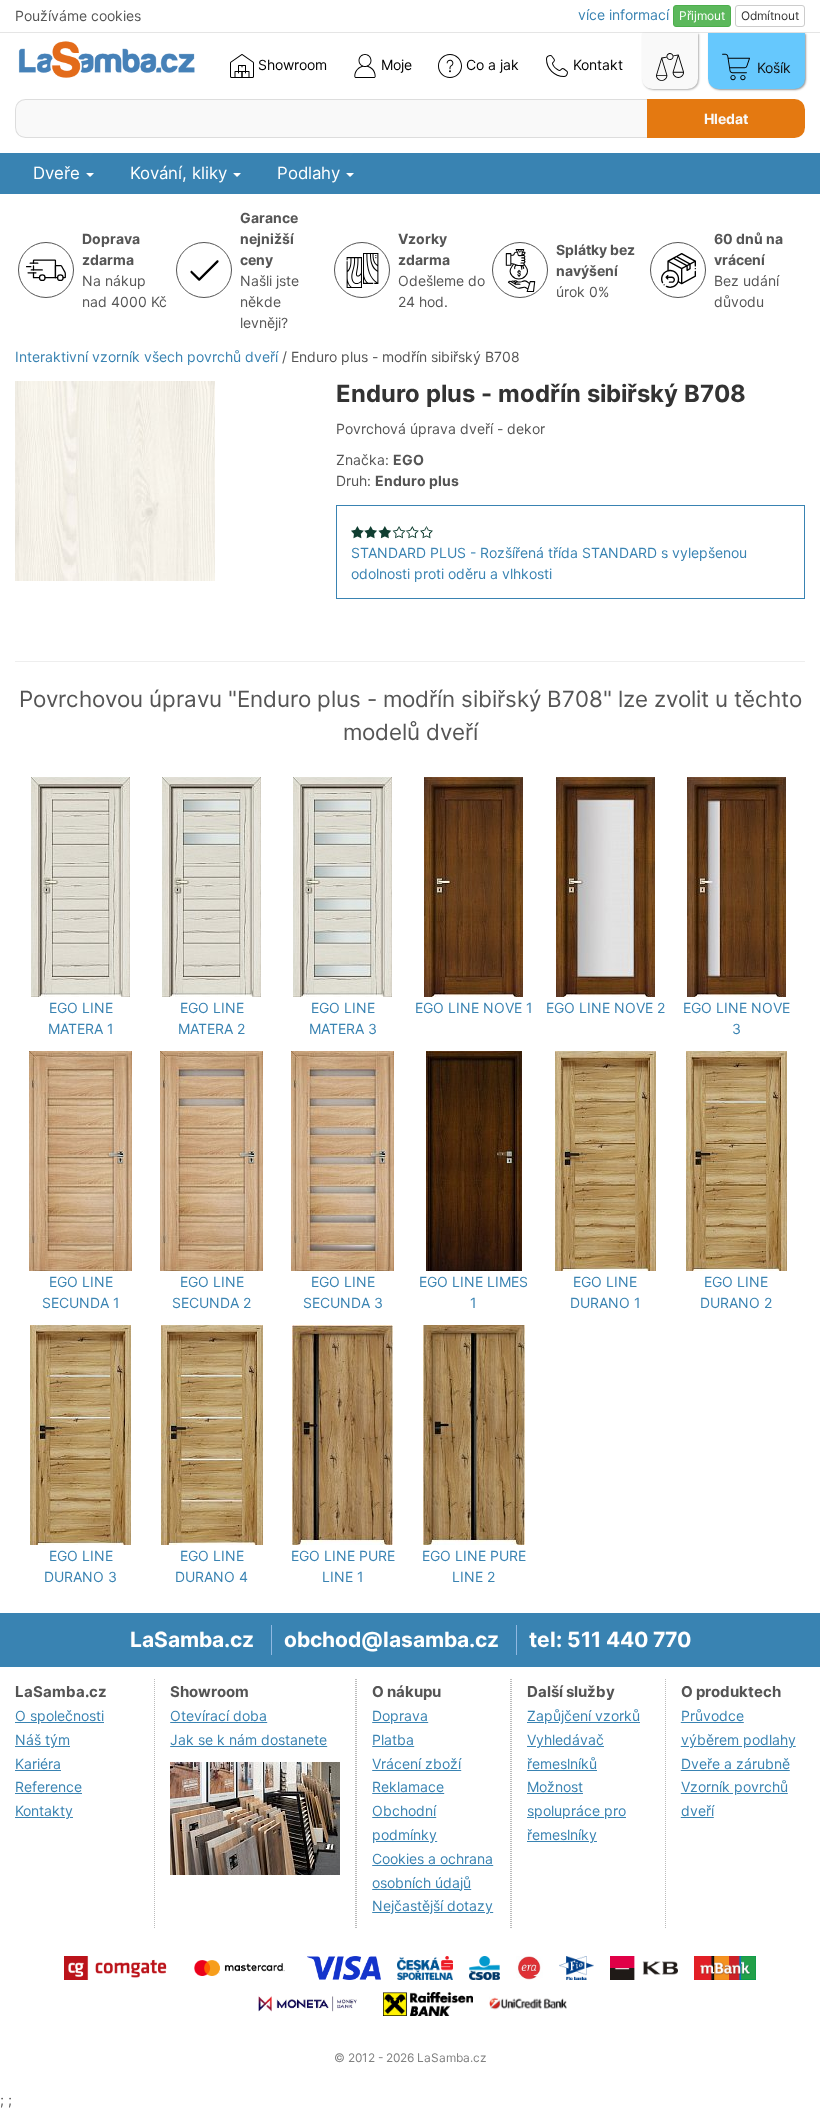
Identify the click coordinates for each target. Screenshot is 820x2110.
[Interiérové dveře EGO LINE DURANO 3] (80, 1435)
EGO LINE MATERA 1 (81, 1018)
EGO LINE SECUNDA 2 (211, 1292)
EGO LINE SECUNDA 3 (343, 1292)
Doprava (400, 1715)
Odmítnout (770, 15)
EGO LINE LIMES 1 (473, 1292)
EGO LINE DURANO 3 (80, 1566)
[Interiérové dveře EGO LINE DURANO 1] (605, 1161)
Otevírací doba (218, 1715)
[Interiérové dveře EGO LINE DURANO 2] (736, 1161)
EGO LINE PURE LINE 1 (343, 1566)
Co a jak (492, 64)
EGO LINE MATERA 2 (211, 1018)
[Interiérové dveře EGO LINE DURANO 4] (212, 1435)
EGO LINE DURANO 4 (211, 1566)
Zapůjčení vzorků (583, 1715)
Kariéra (38, 1763)
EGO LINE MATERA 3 (343, 1018)
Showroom (290, 64)
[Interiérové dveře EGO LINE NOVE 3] (736, 887)
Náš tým (42, 1739)
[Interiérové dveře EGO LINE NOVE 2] (605, 887)
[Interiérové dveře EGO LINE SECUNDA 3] (342, 1161)
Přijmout (702, 15)
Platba (393, 1739)
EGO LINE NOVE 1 (474, 1007)
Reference (48, 1786)
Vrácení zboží (416, 1763)
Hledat (726, 118)
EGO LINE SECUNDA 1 (81, 1292)
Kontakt (596, 64)
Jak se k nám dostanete (248, 1739)
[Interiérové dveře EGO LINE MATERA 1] (80, 887)
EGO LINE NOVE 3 (736, 1018)
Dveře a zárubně (735, 1763)
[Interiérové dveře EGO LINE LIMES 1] (474, 1161)
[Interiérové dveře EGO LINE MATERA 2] (211, 887)
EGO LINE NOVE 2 (605, 1007)
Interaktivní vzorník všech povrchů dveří (146, 356)
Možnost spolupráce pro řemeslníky (576, 1810)
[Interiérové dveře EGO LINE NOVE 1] (473, 887)
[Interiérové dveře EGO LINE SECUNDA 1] (80, 1161)
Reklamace (408, 1786)
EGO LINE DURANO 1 (605, 1292)
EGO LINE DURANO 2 (736, 1292)
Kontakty (44, 1810)
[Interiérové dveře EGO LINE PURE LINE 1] (342, 1435)
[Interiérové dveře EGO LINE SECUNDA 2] (211, 1161)
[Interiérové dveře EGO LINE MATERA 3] (342, 887)
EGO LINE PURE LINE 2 (474, 1566)
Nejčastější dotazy (432, 1905)
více (623, 14)
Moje (394, 64)
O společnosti (59, 1715)
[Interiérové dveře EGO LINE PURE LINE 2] (474, 1435)
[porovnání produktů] (670, 61)
